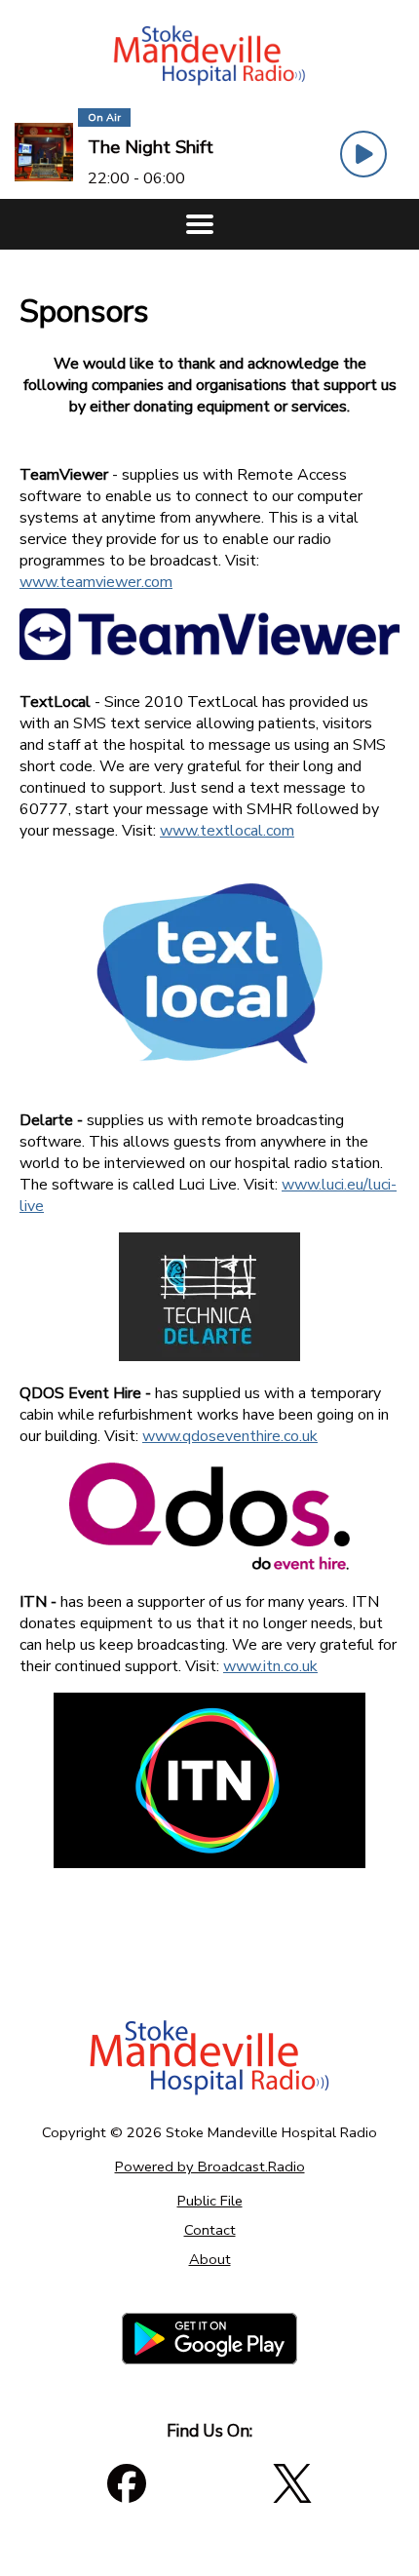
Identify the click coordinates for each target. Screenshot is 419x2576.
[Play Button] (363, 154)
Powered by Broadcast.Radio (210, 2166)
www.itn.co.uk (270, 1666)
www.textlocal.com (227, 831)
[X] (292, 2483)
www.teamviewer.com (96, 582)
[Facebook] (127, 2483)
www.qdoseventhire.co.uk (230, 1436)
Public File (210, 2201)
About (210, 2259)
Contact (210, 2230)
